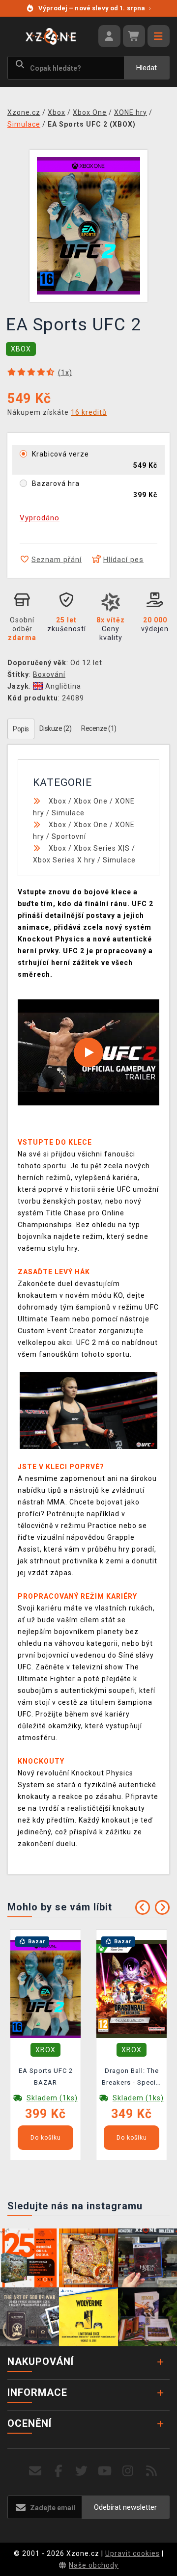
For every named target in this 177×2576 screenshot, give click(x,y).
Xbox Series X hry (64, 860)
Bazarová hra (56, 483)
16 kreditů (89, 412)
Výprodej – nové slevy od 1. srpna (95, 8)
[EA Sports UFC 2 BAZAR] (45, 1988)
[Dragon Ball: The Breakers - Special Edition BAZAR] (132, 1988)
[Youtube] (105, 2471)
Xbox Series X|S (102, 848)
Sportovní (69, 836)
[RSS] (152, 2471)
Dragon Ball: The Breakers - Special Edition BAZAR (132, 2078)
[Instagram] (128, 2471)
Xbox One (91, 801)
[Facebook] (59, 2471)
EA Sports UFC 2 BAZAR (46, 2077)
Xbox (58, 801)
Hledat (147, 68)
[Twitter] (82, 2471)
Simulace (68, 813)
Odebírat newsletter (125, 2507)
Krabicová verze (60, 454)
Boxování (49, 674)
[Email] (35, 2471)
